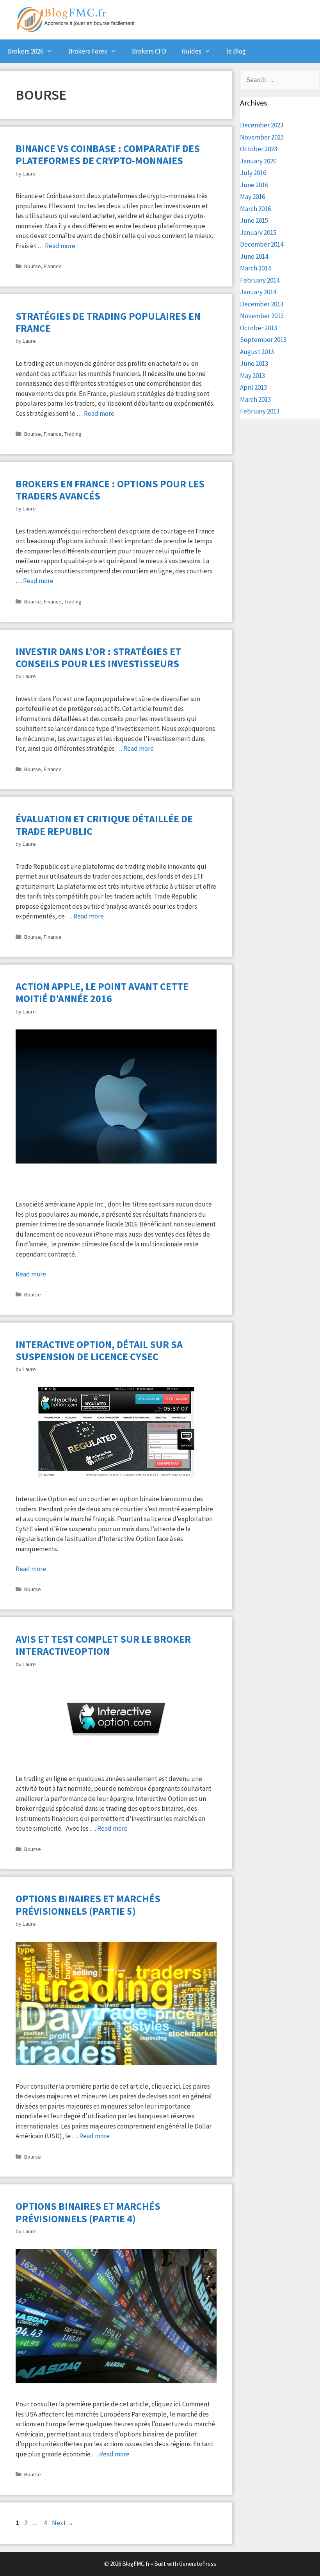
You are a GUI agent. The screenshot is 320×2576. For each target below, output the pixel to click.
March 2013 (255, 399)
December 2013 (262, 304)
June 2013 (254, 363)
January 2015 (258, 233)
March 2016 (255, 209)
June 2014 (254, 256)
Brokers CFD (149, 51)
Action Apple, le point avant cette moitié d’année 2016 (102, 992)
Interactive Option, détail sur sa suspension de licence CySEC (99, 1350)
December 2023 (262, 125)
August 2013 (257, 352)
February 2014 (260, 280)
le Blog (236, 51)
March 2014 (255, 268)
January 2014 (258, 292)
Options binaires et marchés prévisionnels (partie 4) (88, 2212)
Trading (73, 434)
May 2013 (252, 376)
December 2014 (262, 244)
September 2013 (263, 340)
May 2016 (252, 197)
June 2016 (254, 185)
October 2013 (259, 328)
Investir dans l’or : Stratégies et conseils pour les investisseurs (98, 657)
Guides (192, 51)
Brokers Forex (88, 51)
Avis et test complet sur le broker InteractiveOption (103, 1645)
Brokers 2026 (26, 51)
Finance (53, 266)
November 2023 (262, 137)
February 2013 (260, 411)
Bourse (33, 266)
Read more (60, 246)
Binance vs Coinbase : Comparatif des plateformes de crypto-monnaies (108, 154)
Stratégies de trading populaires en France (108, 322)
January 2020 (258, 161)
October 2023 (259, 149)
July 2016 (253, 173)
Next (63, 2523)
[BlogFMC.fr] (76, 18)
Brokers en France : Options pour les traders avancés (110, 490)
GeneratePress (198, 2564)
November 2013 (262, 316)
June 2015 (254, 220)
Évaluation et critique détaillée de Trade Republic (104, 825)
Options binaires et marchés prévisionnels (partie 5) (88, 1905)
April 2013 (253, 387)
